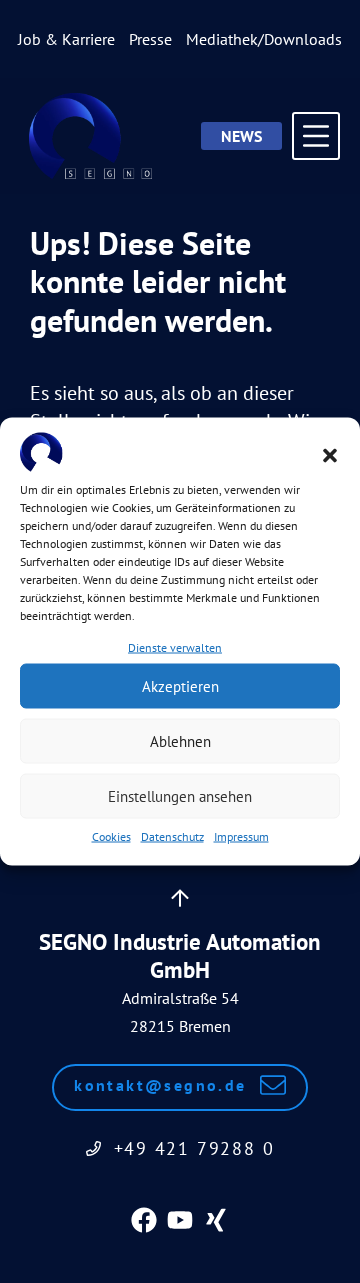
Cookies (111, 836)
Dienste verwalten (175, 647)
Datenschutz (172, 836)
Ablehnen (180, 740)
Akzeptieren (180, 685)
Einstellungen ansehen (180, 795)
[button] (330, 455)
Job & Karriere (66, 39)
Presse (150, 39)
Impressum (241, 836)
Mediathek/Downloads (264, 39)
